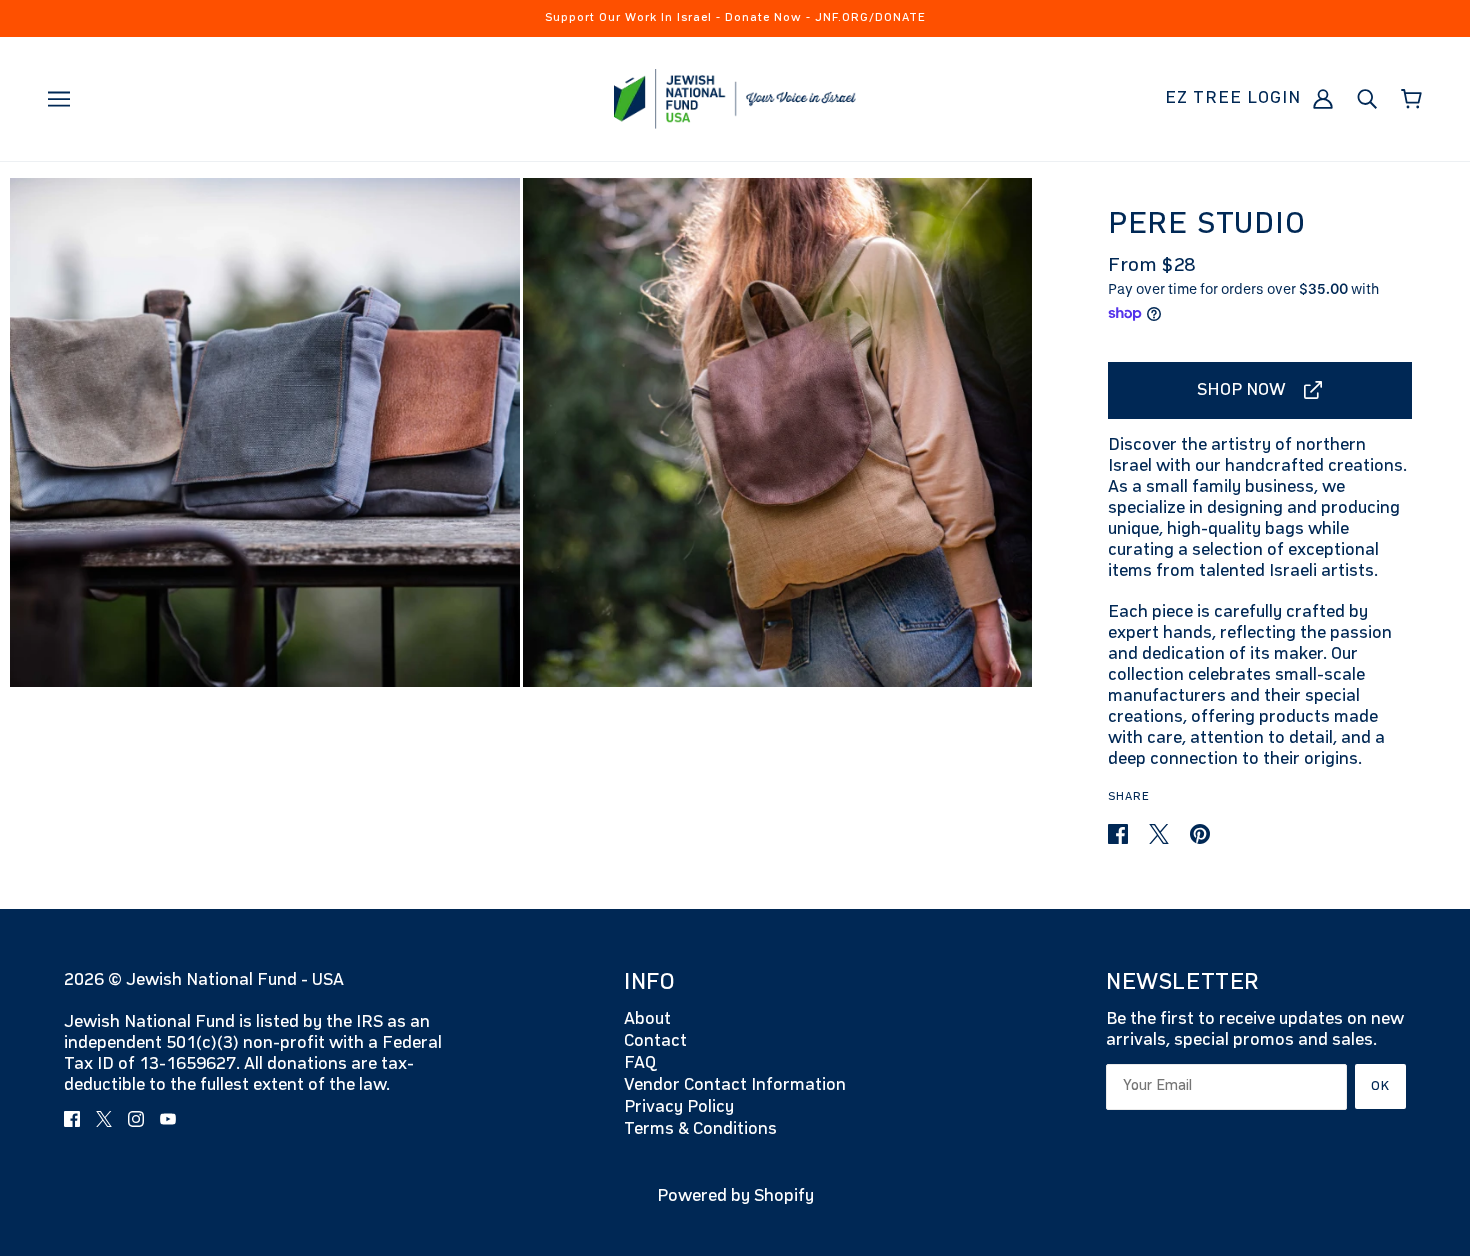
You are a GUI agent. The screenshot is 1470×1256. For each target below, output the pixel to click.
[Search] (1367, 98)
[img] (72, 1118)
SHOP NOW (1241, 390)
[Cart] (1411, 99)
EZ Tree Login (1233, 98)
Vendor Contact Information (735, 1085)
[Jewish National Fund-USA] (735, 98)
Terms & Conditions (700, 1129)
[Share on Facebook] (1120, 834)
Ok (1380, 1086)
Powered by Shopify (735, 1196)
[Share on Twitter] (1161, 834)
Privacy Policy (679, 1107)
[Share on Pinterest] (1200, 834)
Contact (655, 1041)
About (647, 1019)
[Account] (1323, 98)
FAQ (640, 1063)
